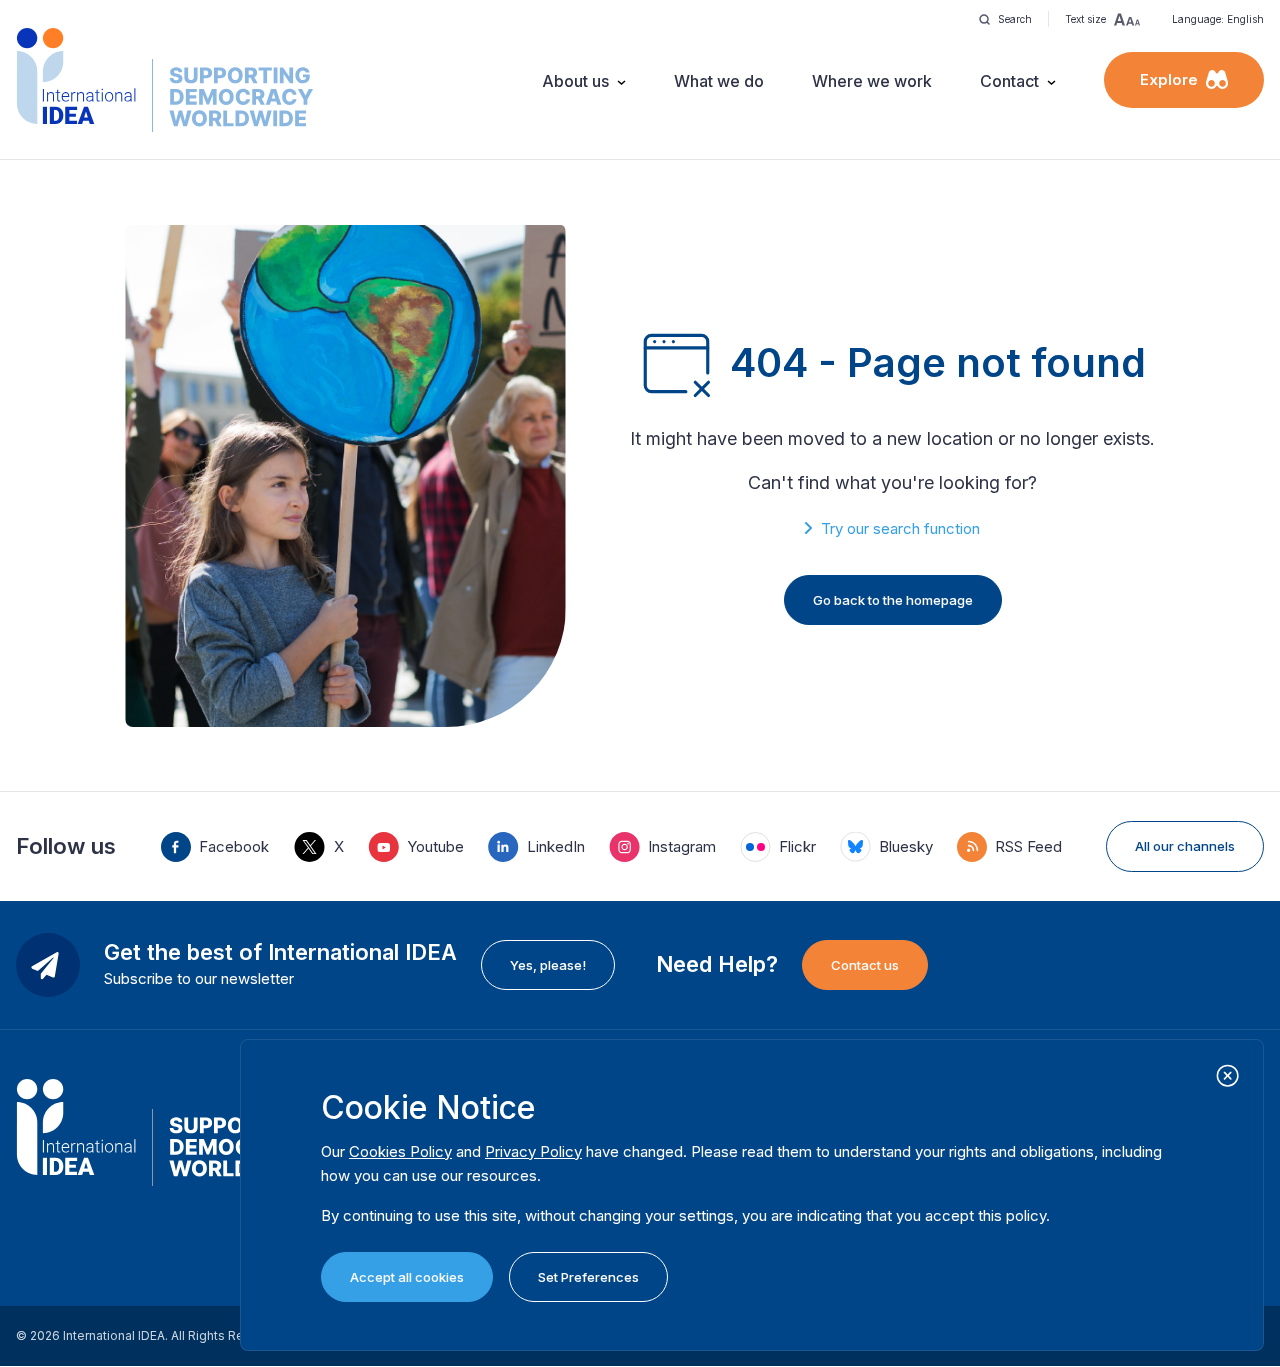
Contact (1009, 81)
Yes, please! (548, 965)
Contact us (865, 965)
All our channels (1185, 846)
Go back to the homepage (893, 600)
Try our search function (900, 528)
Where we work (872, 81)
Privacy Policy (533, 1151)
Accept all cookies (407, 1277)
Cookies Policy (400, 1151)
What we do (719, 81)
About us (575, 81)
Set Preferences (588, 1277)
